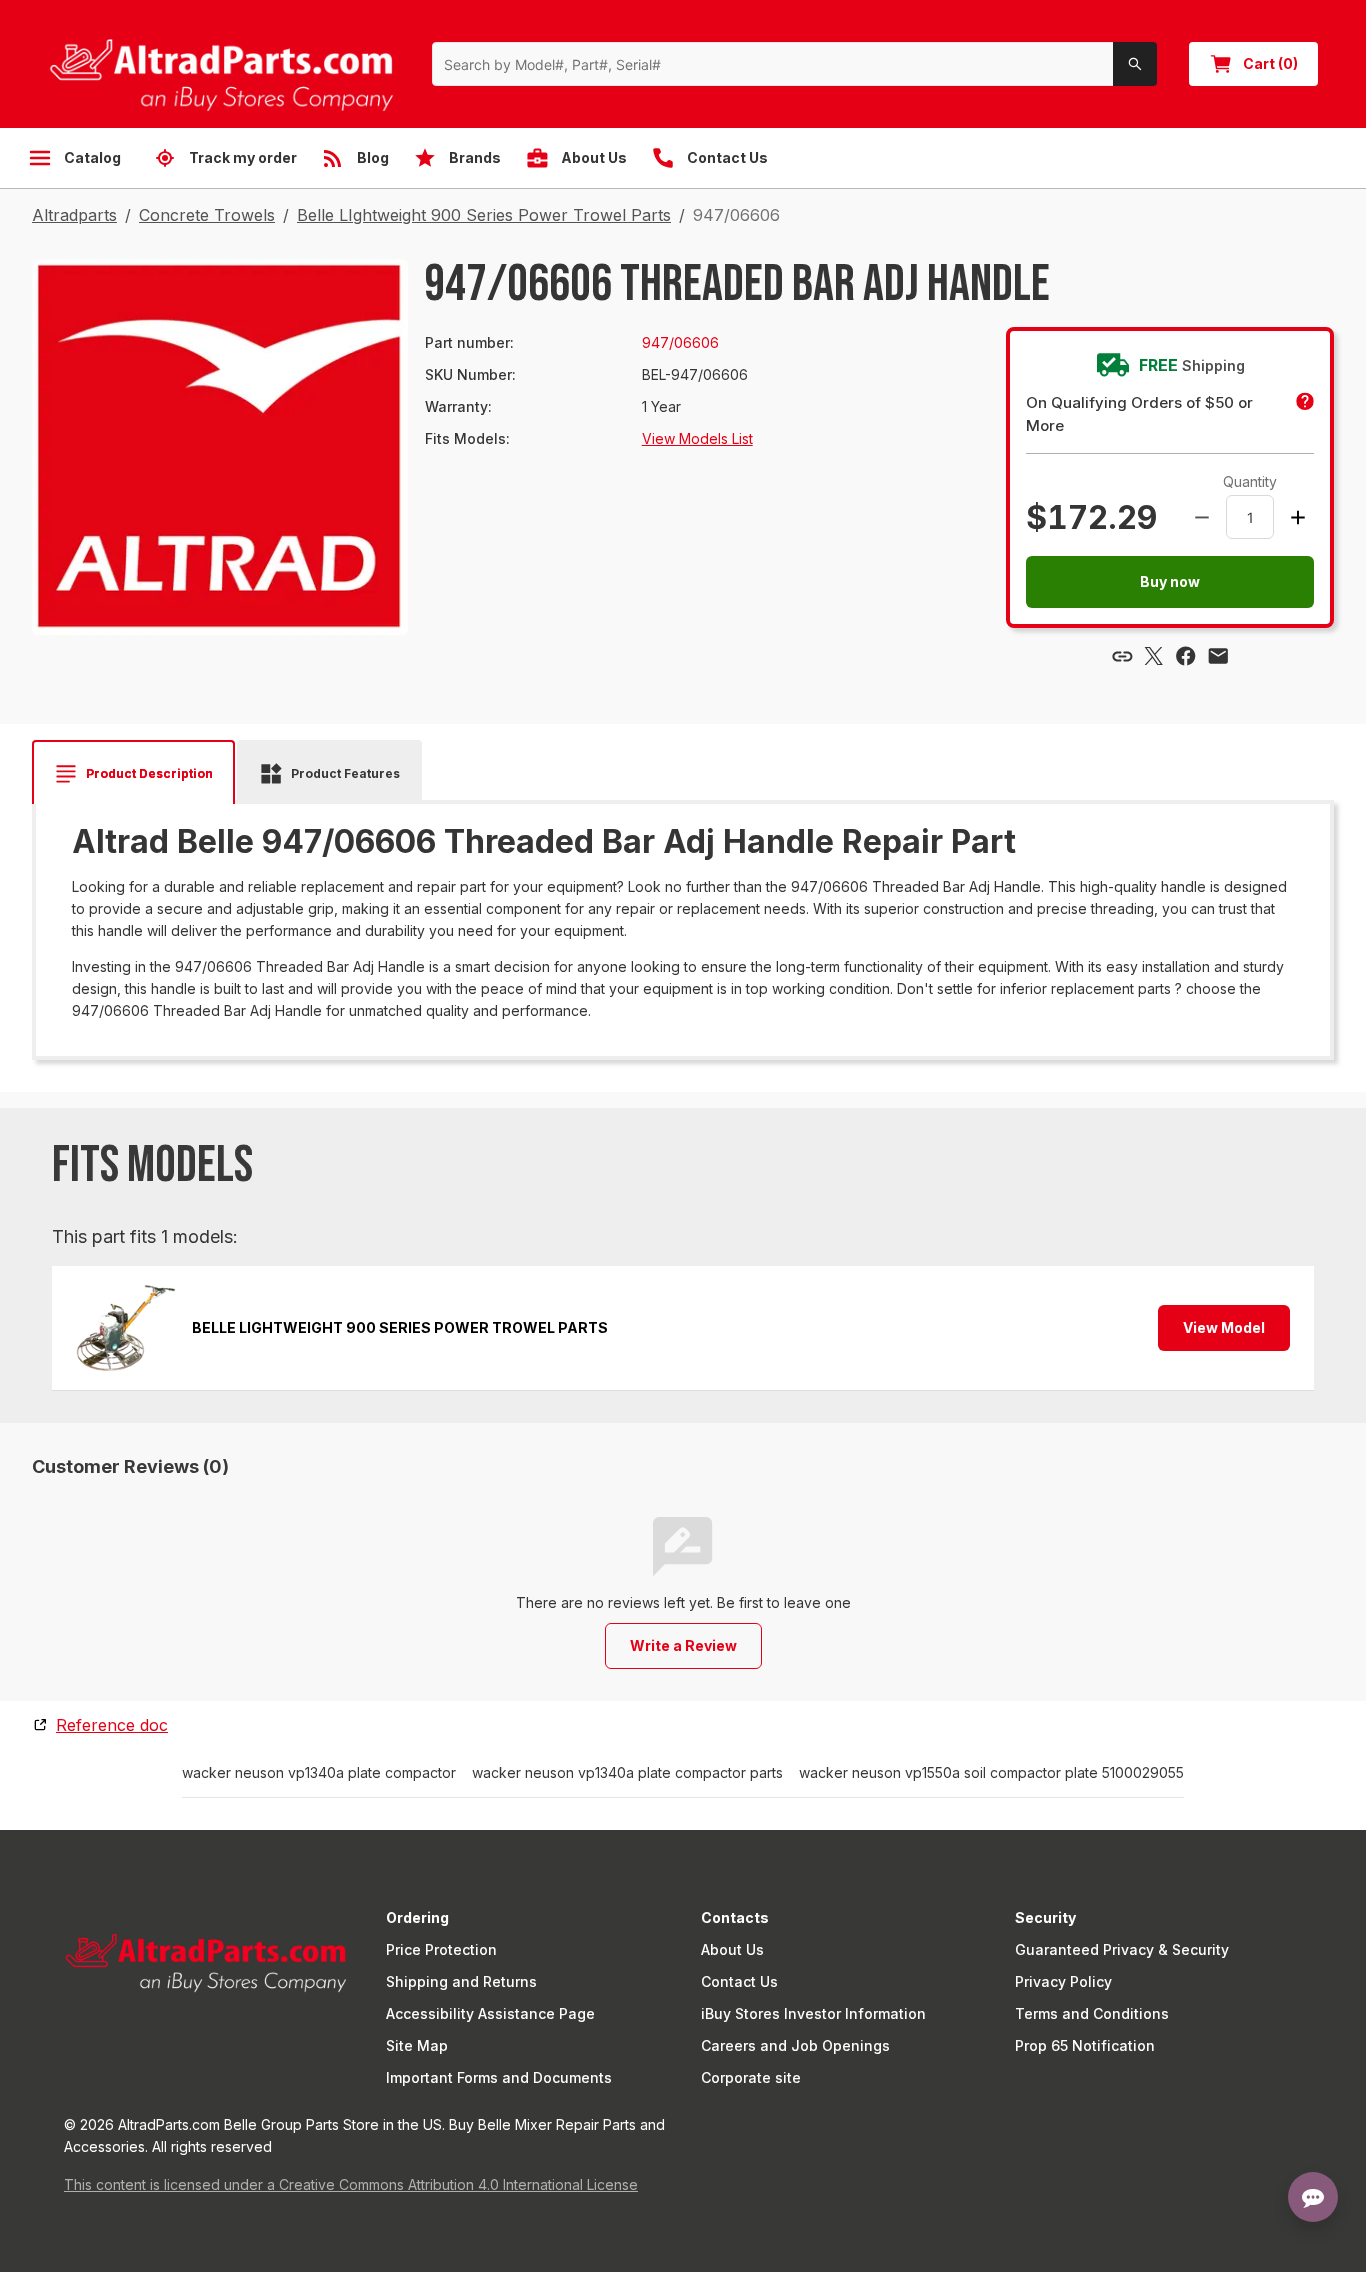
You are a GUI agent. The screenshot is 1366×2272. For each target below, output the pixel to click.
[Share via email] (1218, 656)
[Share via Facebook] (1186, 656)
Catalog (92, 157)
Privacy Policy (1063, 1981)
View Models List (697, 438)
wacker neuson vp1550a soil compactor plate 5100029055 (991, 1773)
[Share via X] (1154, 656)
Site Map (417, 2045)
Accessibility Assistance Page (490, 2013)
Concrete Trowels (207, 215)
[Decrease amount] (1202, 517)
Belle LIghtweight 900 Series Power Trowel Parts (484, 215)
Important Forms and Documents (499, 2077)
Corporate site (751, 2077)
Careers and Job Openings (795, 2045)
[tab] (133, 774)
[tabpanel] (683, 923)
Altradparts (74, 215)
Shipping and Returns (461, 1981)
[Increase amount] (1298, 517)
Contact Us (739, 1981)
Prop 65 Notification (1085, 2045)
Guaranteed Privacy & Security (1122, 1949)
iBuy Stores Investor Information (813, 2013)
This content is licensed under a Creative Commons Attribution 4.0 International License (351, 2184)
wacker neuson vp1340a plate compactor (319, 1773)
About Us (732, 1949)
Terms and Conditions (1092, 2013)
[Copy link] (1122, 656)
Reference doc (112, 1725)
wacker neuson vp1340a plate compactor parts (627, 1773)
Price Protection (441, 1949)
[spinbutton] (1250, 517)
